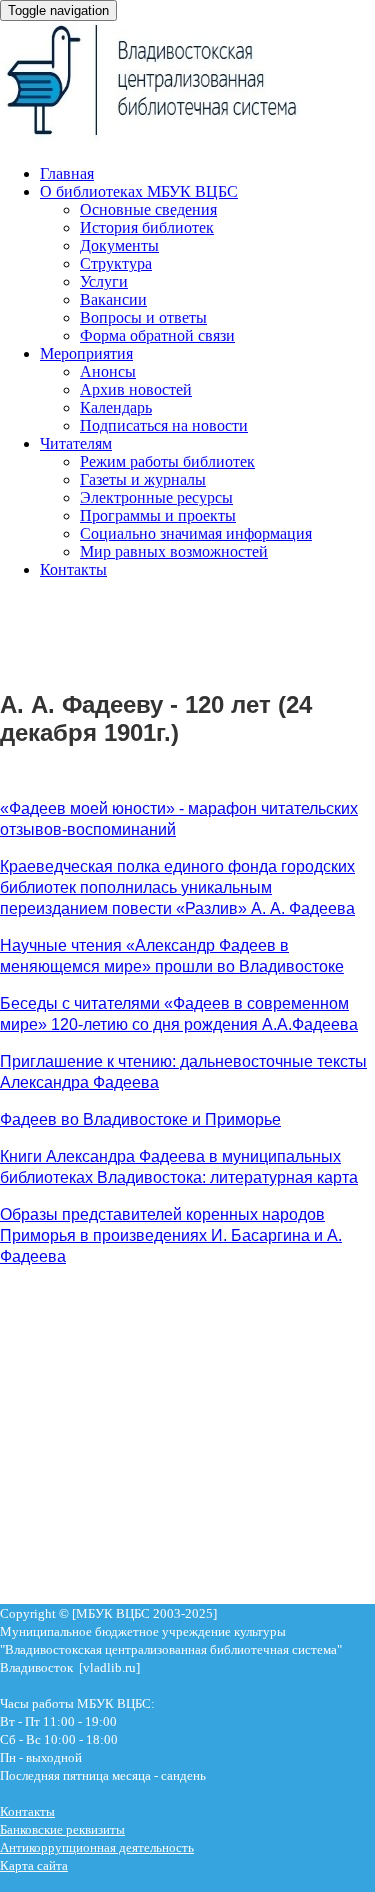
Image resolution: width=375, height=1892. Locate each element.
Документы (119, 245)
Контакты (73, 569)
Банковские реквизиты (62, 1829)
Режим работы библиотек (167, 461)
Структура (116, 263)
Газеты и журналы (143, 479)
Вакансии (113, 299)
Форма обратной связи (157, 335)
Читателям (76, 443)
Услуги (104, 281)
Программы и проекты (158, 515)
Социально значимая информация (196, 533)
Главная (67, 173)
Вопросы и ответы (143, 317)
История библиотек (147, 227)
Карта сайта (34, 1865)
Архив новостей (136, 389)
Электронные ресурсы (156, 497)
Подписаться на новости (164, 425)
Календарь (116, 407)
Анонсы (108, 371)
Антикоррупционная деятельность (97, 1847)
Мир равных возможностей (174, 551)
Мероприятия (86, 353)
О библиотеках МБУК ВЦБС (139, 191)
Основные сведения (148, 209)
